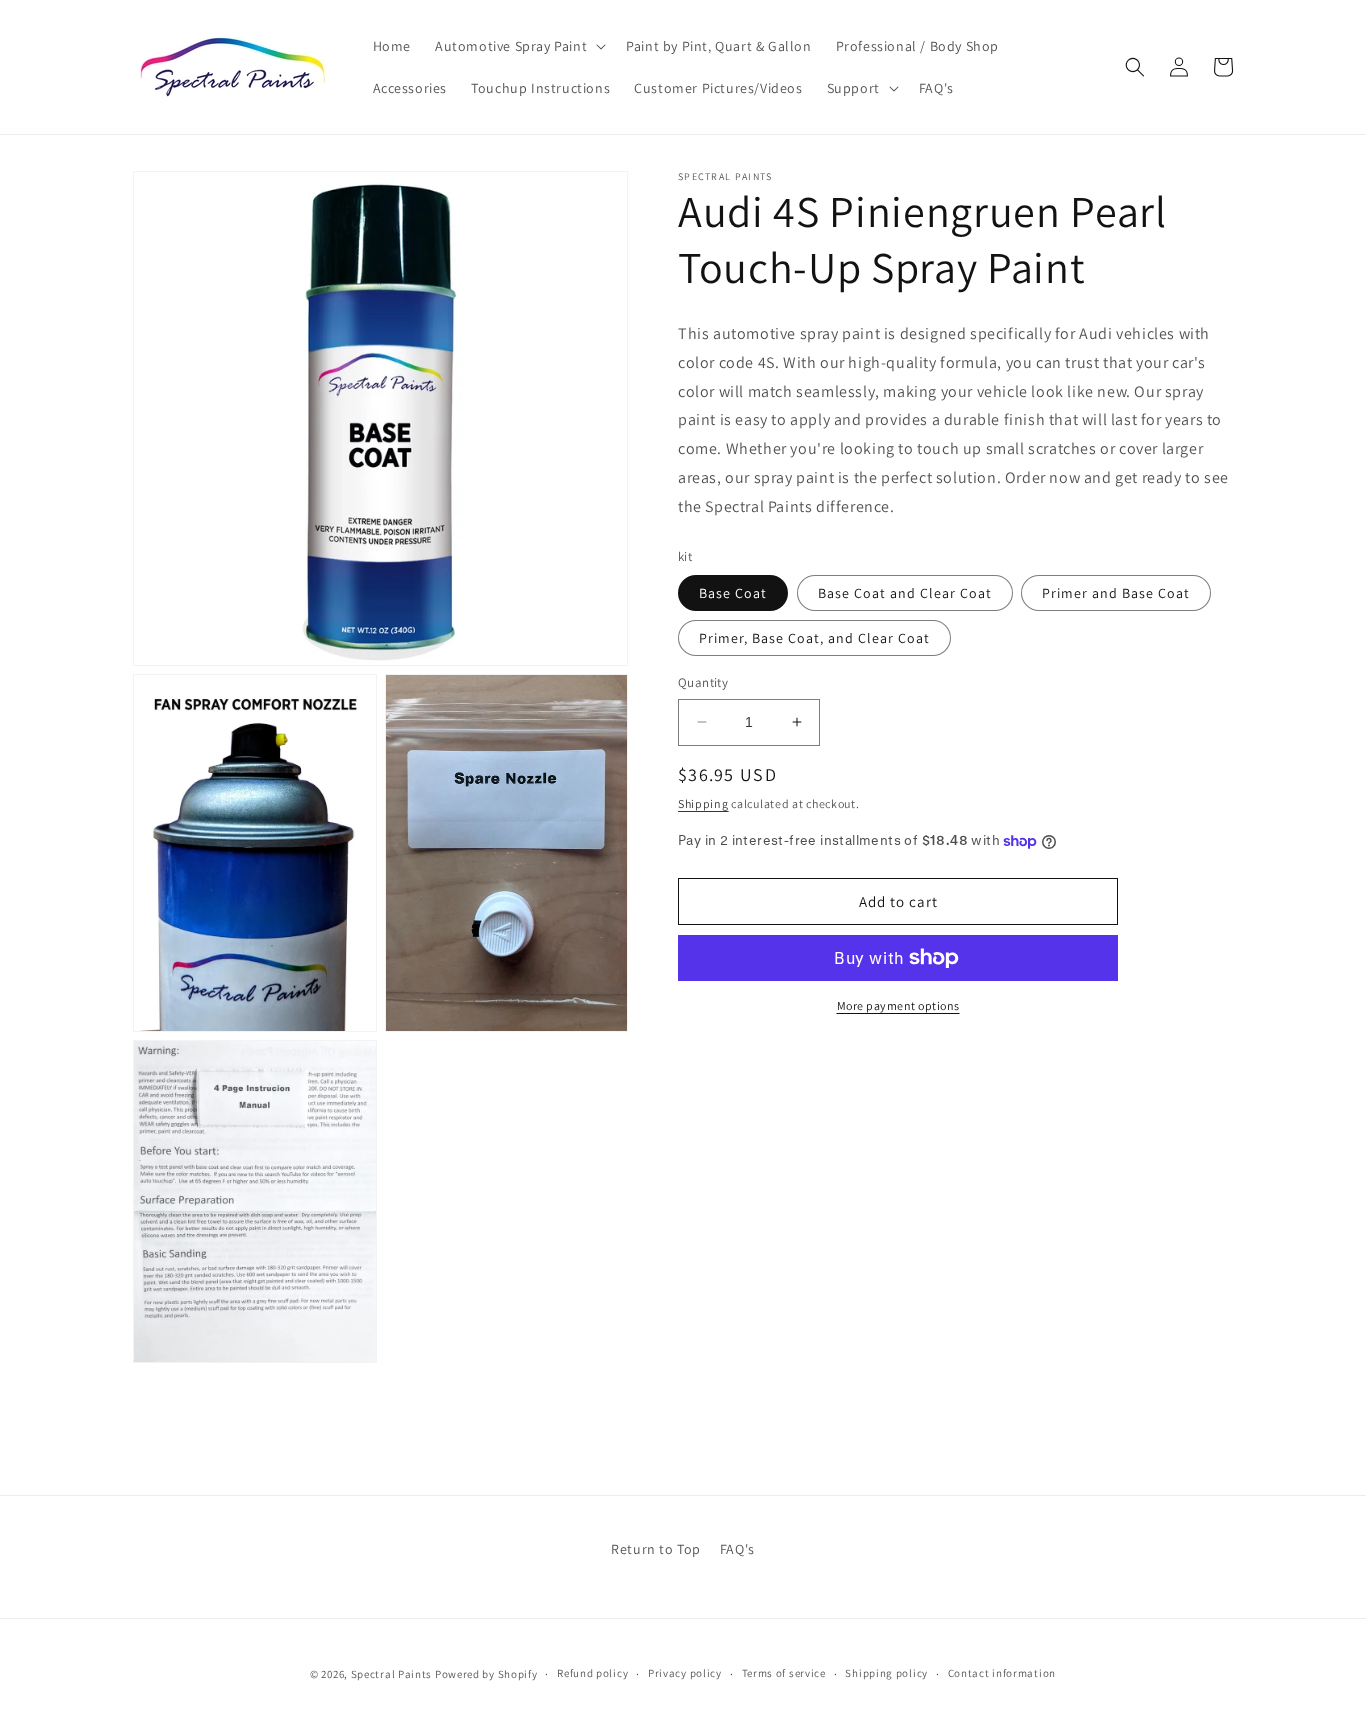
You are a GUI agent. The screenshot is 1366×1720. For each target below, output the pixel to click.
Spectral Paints (392, 1674)
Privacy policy (685, 1673)
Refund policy (592, 1673)
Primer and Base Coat (1116, 593)
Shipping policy (886, 1673)
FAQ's (737, 1549)
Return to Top (656, 1549)
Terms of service (784, 1673)
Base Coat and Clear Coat (905, 593)
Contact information (1002, 1673)
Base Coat (733, 593)
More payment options (898, 1005)
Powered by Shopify (486, 1674)
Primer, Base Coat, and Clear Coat (814, 638)
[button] (518, 46)
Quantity (703, 682)
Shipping (703, 803)
